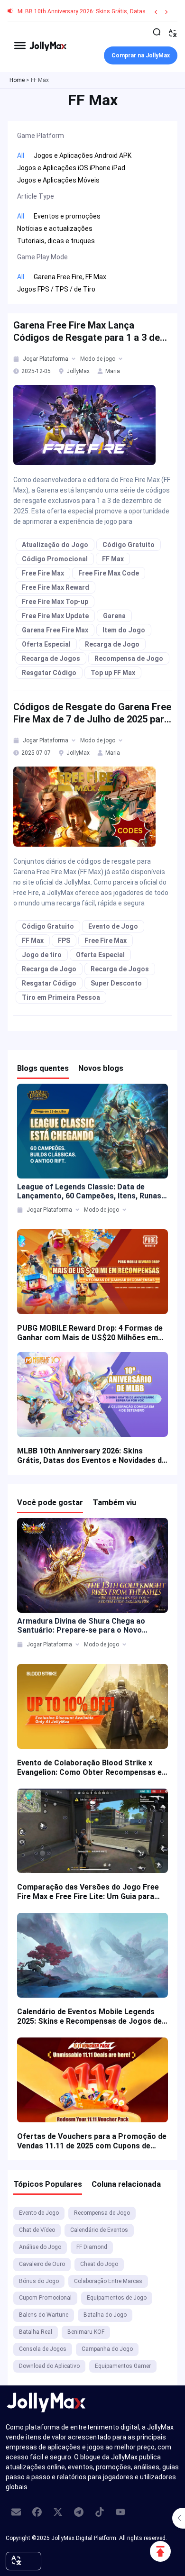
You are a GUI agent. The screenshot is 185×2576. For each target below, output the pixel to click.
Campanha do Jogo (107, 2349)
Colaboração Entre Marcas (108, 2281)
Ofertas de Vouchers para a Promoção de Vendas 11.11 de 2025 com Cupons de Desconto (92, 2141)
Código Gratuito (129, 545)
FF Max (113, 559)
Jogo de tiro (42, 955)
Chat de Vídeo (37, 2230)
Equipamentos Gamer (123, 2366)
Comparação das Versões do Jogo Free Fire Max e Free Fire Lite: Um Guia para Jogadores (88, 1892)
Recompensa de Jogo (129, 658)
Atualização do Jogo (55, 545)
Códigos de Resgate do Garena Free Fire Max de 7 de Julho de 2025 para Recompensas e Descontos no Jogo (92, 713)
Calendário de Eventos (99, 2230)
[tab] (17, 359)
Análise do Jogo (40, 2247)
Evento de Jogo (113, 926)
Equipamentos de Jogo (117, 2298)
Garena (114, 616)
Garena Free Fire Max (55, 630)
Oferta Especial (46, 644)
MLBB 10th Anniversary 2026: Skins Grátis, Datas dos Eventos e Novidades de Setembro (92, 1456)
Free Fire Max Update (55, 616)
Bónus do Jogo (39, 2281)
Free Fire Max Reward (55, 587)
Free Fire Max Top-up (55, 602)
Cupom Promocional (45, 2298)
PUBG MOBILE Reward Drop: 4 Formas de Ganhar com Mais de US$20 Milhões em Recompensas (90, 1333)
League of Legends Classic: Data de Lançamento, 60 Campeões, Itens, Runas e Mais (92, 1191)
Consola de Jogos (43, 2349)
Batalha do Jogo (105, 2315)
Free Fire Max (43, 573)
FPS (64, 941)
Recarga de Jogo (112, 644)
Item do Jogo (124, 630)
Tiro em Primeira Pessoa (61, 997)
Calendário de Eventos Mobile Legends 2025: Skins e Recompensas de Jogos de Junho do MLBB (89, 2017)
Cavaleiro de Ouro (42, 2264)
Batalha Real (36, 2332)
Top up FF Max (113, 673)
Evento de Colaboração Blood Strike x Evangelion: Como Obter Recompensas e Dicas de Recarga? (89, 1768)
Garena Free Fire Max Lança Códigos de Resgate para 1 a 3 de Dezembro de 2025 (87, 332)
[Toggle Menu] (20, 45)
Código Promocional (55, 559)
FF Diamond (92, 2247)
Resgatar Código (49, 673)
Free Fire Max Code (109, 573)
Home (17, 80)
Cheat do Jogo (99, 2264)
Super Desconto (116, 983)
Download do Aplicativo (49, 2366)
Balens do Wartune (44, 2315)
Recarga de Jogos (51, 658)
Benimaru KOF (86, 2332)
